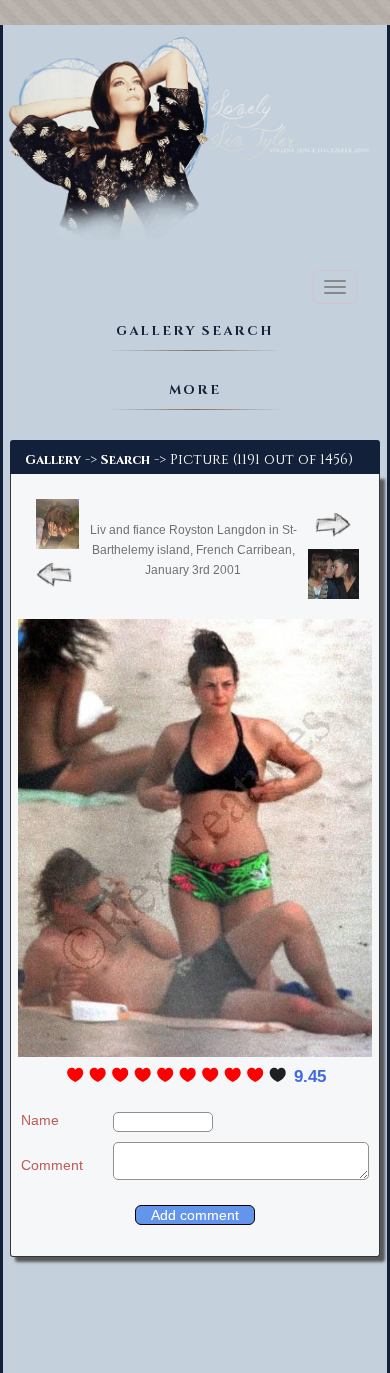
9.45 (310, 1076)
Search (125, 460)
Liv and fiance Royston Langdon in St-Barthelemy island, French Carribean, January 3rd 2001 (193, 550)
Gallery (53, 460)
